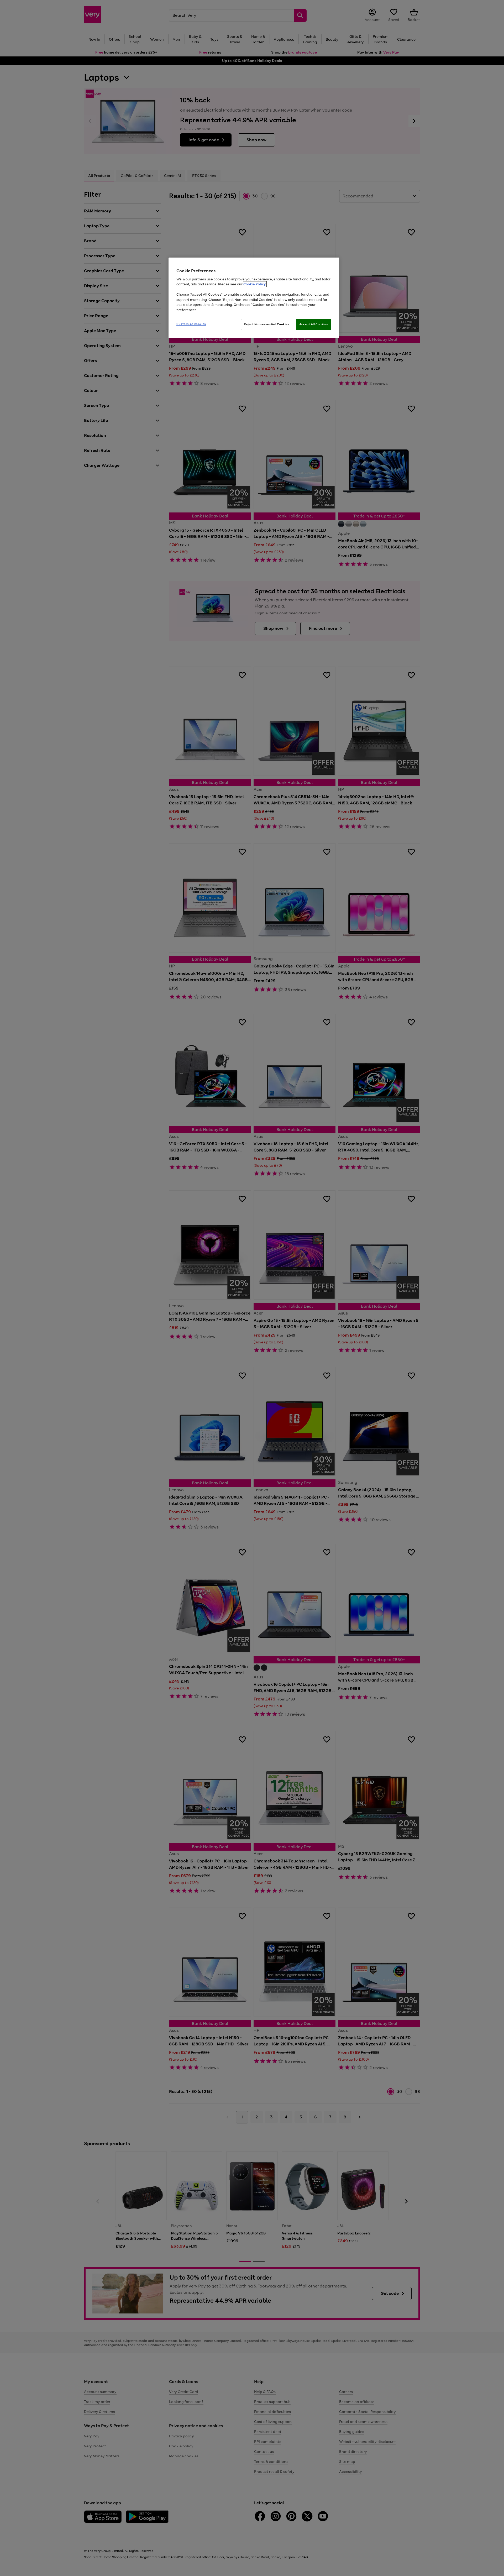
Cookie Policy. (255, 284)
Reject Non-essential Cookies (267, 324)
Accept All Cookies (314, 324)
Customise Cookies (191, 324)
